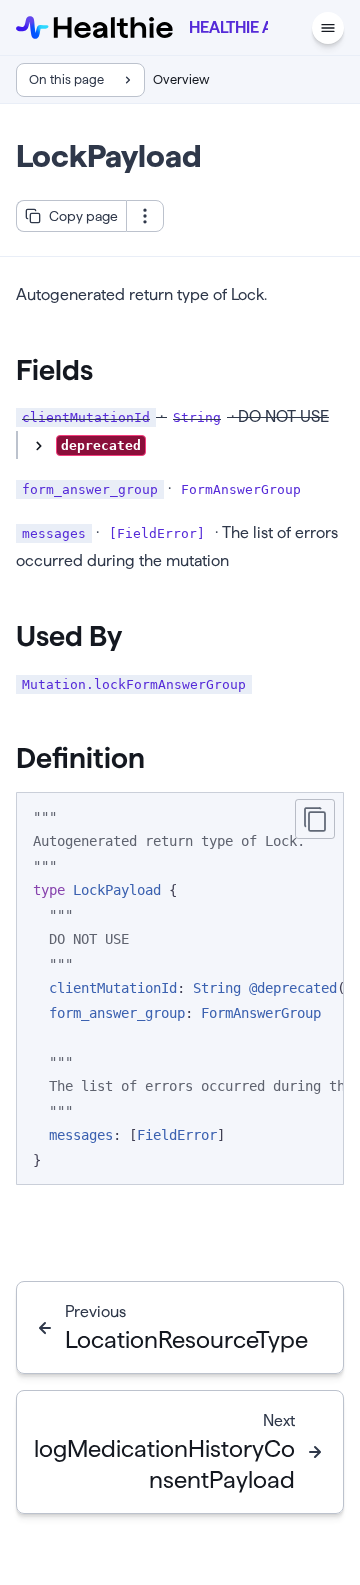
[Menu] (328, 28)
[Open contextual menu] (145, 216)
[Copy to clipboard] (315, 819)
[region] (180, 989)
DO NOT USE (87, 448)
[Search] (290, 28)
